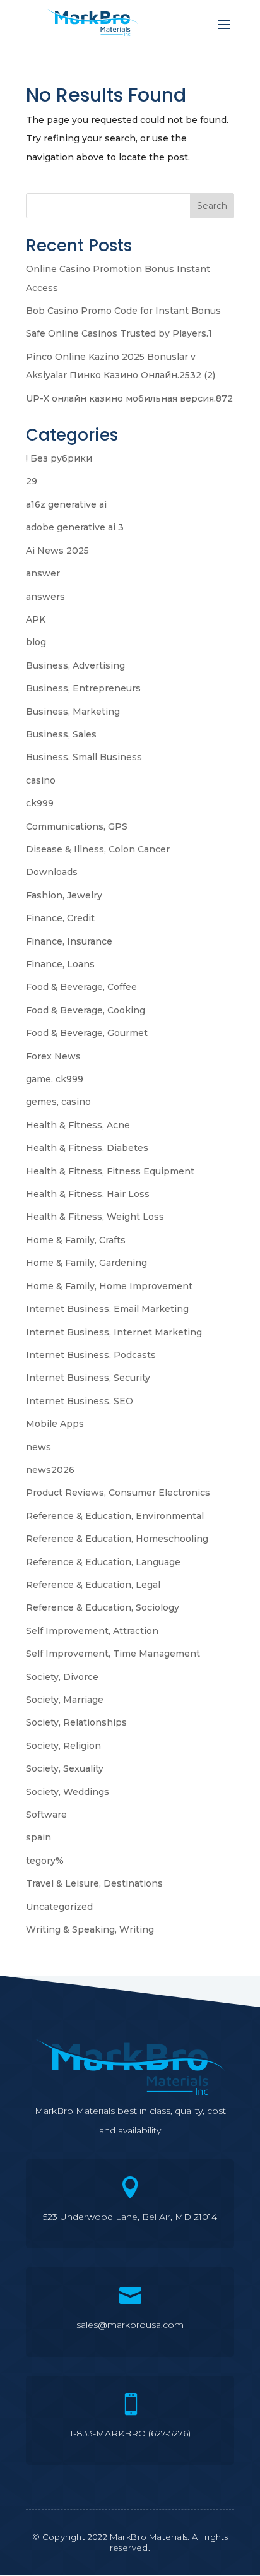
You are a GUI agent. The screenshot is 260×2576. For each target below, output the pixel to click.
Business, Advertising (75, 665)
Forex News (53, 1056)
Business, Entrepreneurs (83, 688)
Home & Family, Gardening (86, 1263)
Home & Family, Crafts (76, 1240)
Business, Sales (61, 734)
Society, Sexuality (65, 1768)
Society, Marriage (65, 1700)
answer (43, 573)
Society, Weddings (68, 1792)
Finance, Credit (60, 918)
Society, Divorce (62, 1677)
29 (32, 481)
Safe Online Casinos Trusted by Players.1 (119, 333)
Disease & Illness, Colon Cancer (98, 849)
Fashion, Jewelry (64, 895)
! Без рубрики (59, 458)
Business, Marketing (73, 712)
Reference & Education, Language (103, 1562)
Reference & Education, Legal (93, 1585)
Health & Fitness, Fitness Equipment (110, 1171)
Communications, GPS (77, 826)
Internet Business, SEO (80, 1401)
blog (36, 642)
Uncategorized (59, 1907)
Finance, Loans (60, 964)
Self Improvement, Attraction (92, 1631)
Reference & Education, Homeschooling (117, 1539)
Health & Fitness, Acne (78, 1125)
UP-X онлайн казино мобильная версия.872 (129, 398)
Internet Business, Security (88, 1378)
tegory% (45, 1861)
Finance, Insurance (69, 941)
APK (36, 619)
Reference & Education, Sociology (103, 1607)
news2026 (50, 1470)
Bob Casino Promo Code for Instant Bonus (123, 311)
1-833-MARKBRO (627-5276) (130, 2433)
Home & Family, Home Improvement (109, 1286)
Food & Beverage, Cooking (86, 1010)
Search (212, 206)
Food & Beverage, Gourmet (87, 1033)
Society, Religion (63, 1746)
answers (45, 597)
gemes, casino (58, 1102)
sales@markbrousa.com (130, 2325)
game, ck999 (55, 1079)
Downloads (52, 872)
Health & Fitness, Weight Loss (95, 1217)
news (38, 1447)
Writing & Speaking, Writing (90, 1929)
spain (38, 1837)
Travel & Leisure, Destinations (94, 1883)
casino (41, 780)
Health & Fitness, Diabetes (87, 1148)
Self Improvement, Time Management (113, 1654)
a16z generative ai (66, 504)
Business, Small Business (84, 757)
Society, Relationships (76, 1722)
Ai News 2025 (57, 551)
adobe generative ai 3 (75, 527)
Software (46, 1815)
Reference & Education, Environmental (115, 1516)
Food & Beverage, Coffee (81, 987)
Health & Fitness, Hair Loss (88, 1194)
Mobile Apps (55, 1424)
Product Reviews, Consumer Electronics (118, 1493)
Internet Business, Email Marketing (107, 1309)
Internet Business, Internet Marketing (114, 1332)
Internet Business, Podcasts (91, 1355)
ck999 (40, 803)
